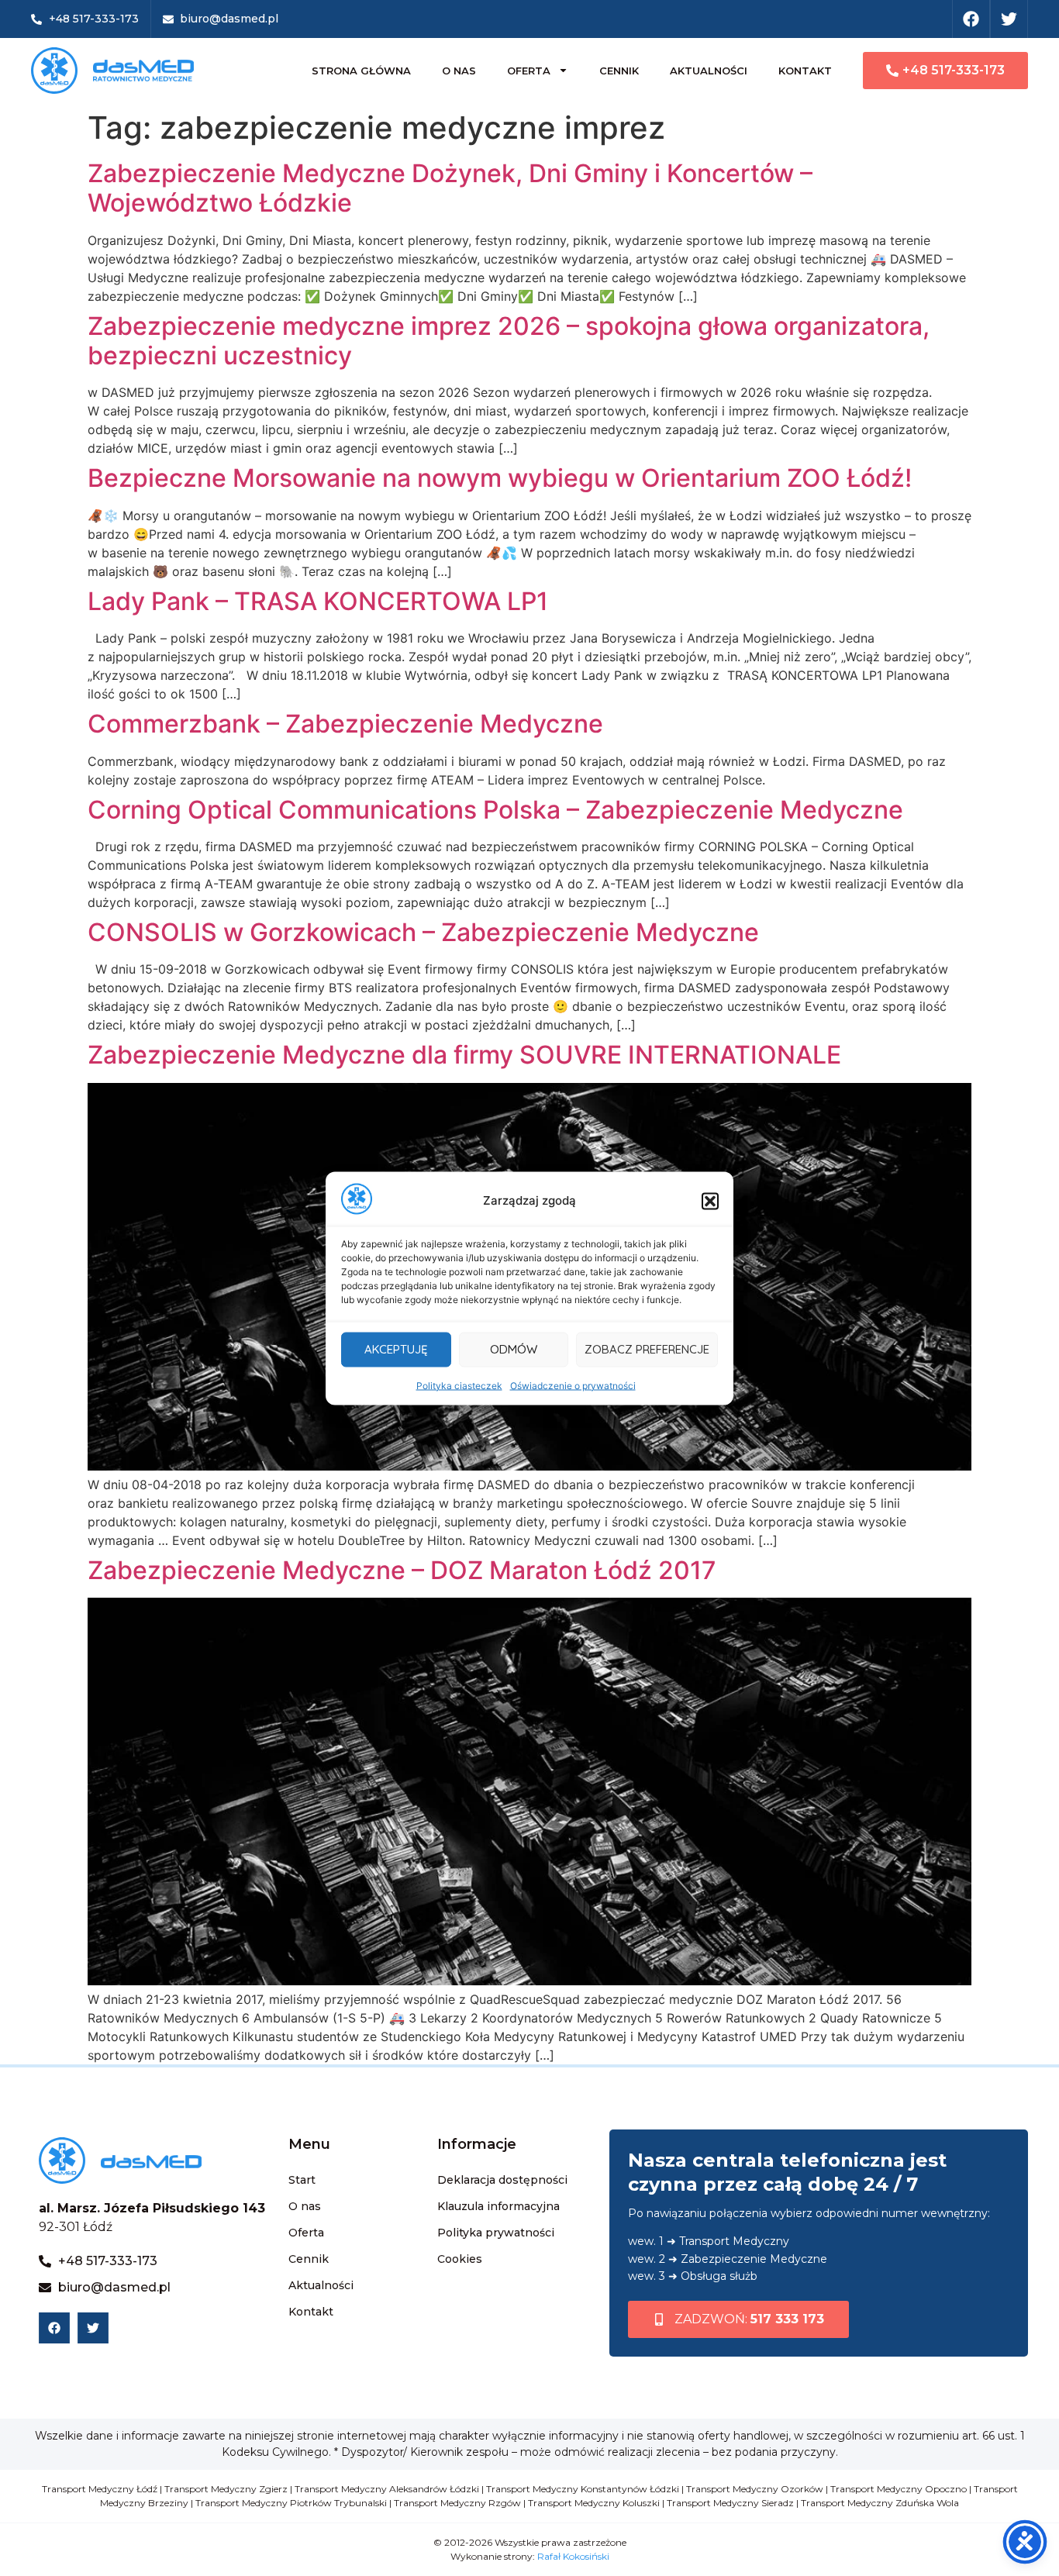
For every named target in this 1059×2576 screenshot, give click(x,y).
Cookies (460, 2259)
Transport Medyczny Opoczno (899, 2489)
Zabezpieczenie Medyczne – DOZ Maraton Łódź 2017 (402, 1570)
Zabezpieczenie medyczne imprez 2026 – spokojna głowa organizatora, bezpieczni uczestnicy (509, 341)
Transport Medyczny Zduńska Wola (880, 2503)
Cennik (619, 71)
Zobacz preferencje (647, 1349)
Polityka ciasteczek (459, 1385)
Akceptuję (396, 1349)
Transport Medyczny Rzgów (457, 2503)
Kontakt (805, 71)
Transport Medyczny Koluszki (594, 2503)
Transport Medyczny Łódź (100, 2489)
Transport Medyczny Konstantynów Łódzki (583, 2489)
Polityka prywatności (496, 2233)
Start (302, 2180)
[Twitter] (1009, 19)
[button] (710, 1201)
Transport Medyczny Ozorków (755, 2489)
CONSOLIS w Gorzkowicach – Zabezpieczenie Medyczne (423, 932)
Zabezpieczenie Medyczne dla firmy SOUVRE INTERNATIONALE (464, 1055)
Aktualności (709, 71)
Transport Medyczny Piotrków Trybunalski (291, 2503)
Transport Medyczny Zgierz (226, 2489)
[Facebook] (971, 19)
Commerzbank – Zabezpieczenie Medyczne (345, 724)
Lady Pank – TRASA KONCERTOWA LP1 (318, 601)
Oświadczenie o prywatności (573, 1385)
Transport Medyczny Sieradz (730, 2503)
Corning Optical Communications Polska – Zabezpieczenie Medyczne (495, 810)
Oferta (529, 71)
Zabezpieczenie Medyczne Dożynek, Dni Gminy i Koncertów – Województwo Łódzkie (450, 188)
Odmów (514, 1349)
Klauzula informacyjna (498, 2206)
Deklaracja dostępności (502, 2180)
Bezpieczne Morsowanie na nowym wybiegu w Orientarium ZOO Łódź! (500, 478)
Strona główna (361, 71)
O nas (459, 71)
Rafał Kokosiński (573, 2556)
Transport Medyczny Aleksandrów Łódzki (387, 2489)
